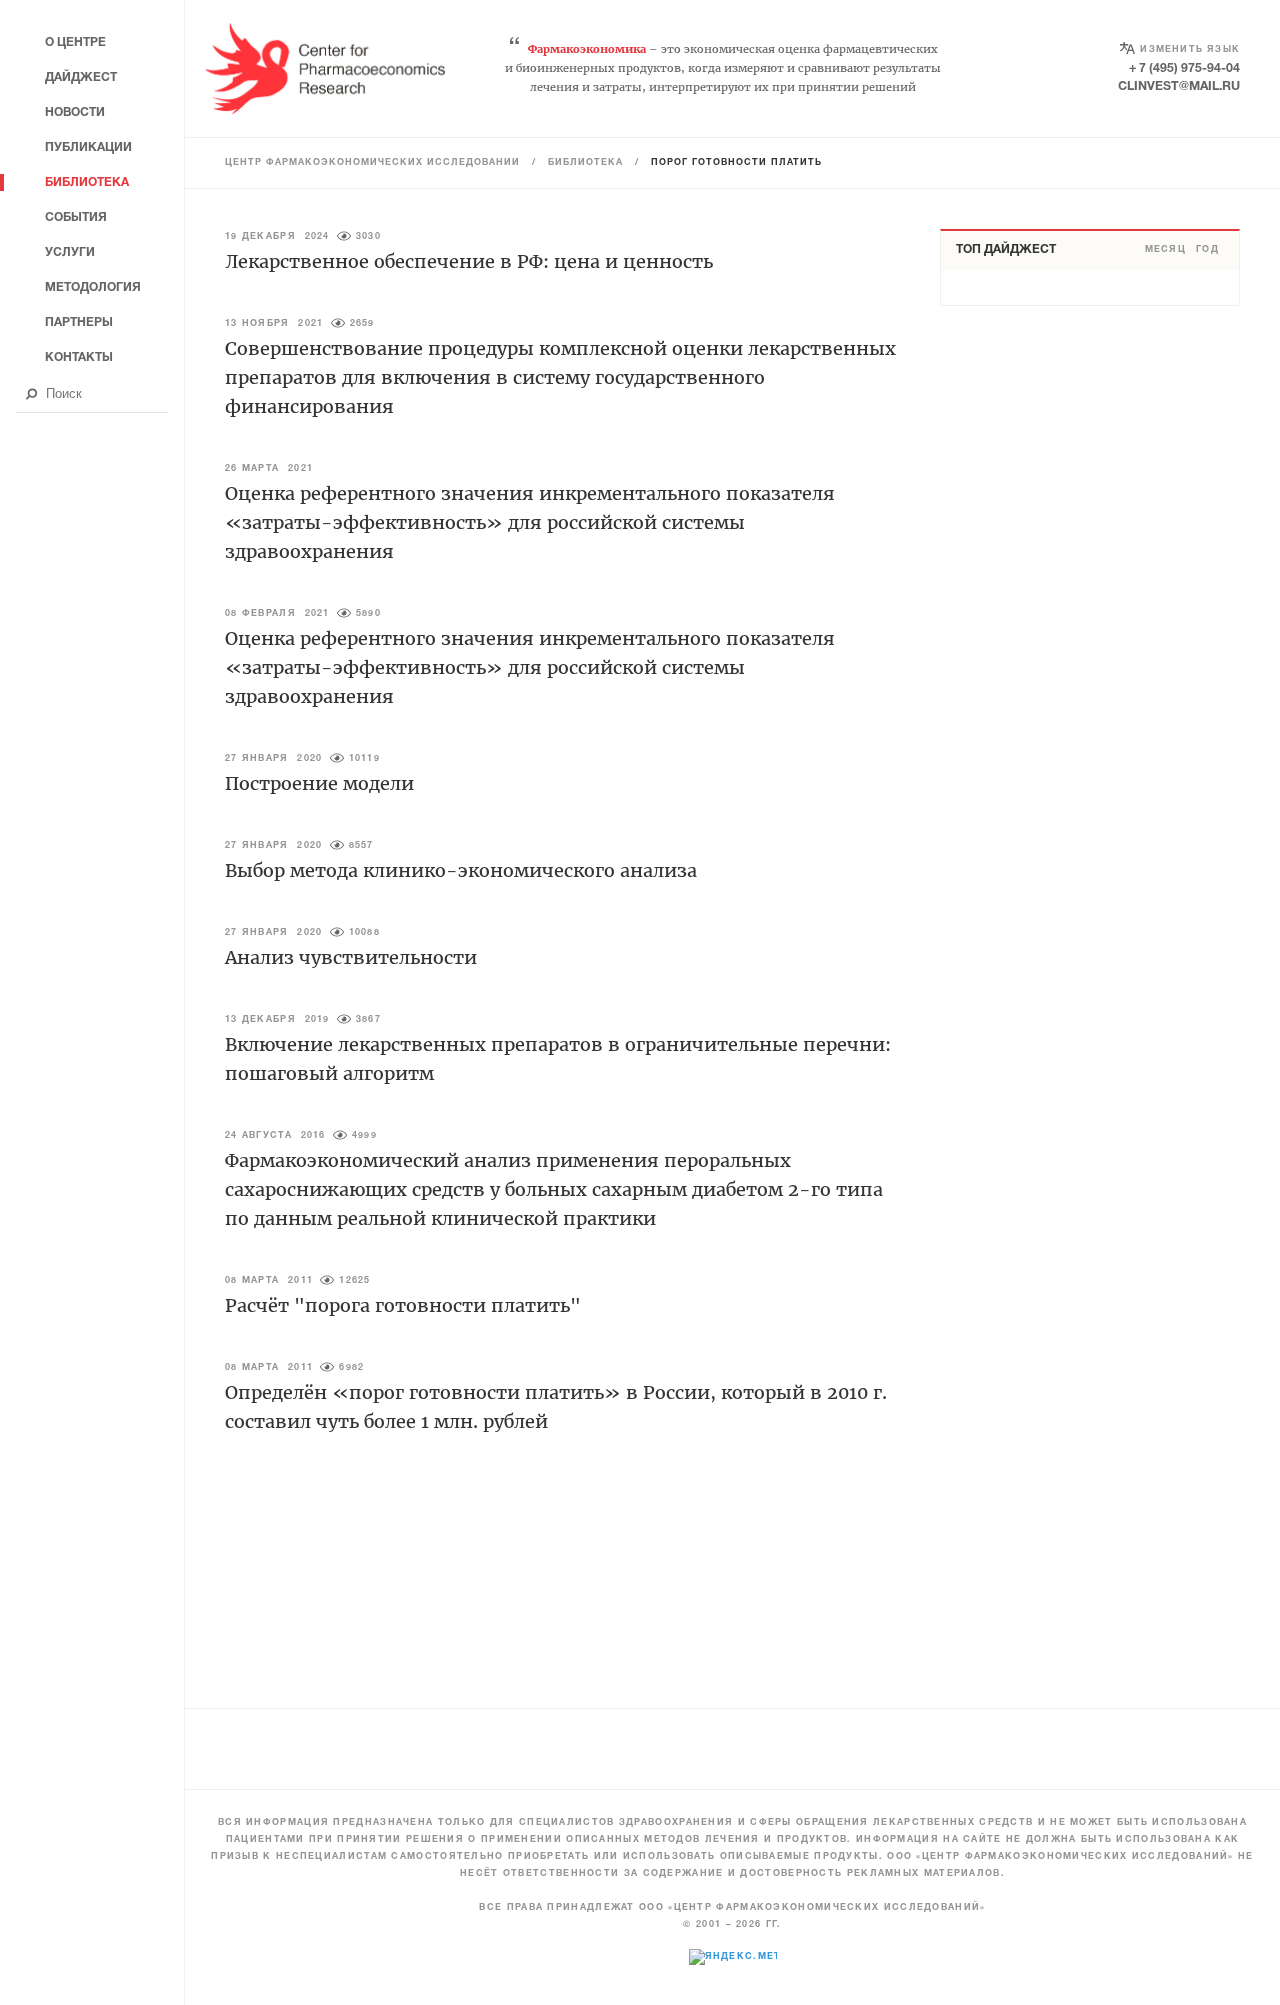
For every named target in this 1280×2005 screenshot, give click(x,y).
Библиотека (585, 163)
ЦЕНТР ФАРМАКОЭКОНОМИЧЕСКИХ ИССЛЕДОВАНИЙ (372, 163)
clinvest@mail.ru (1179, 86)
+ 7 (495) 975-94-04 (1184, 68)
